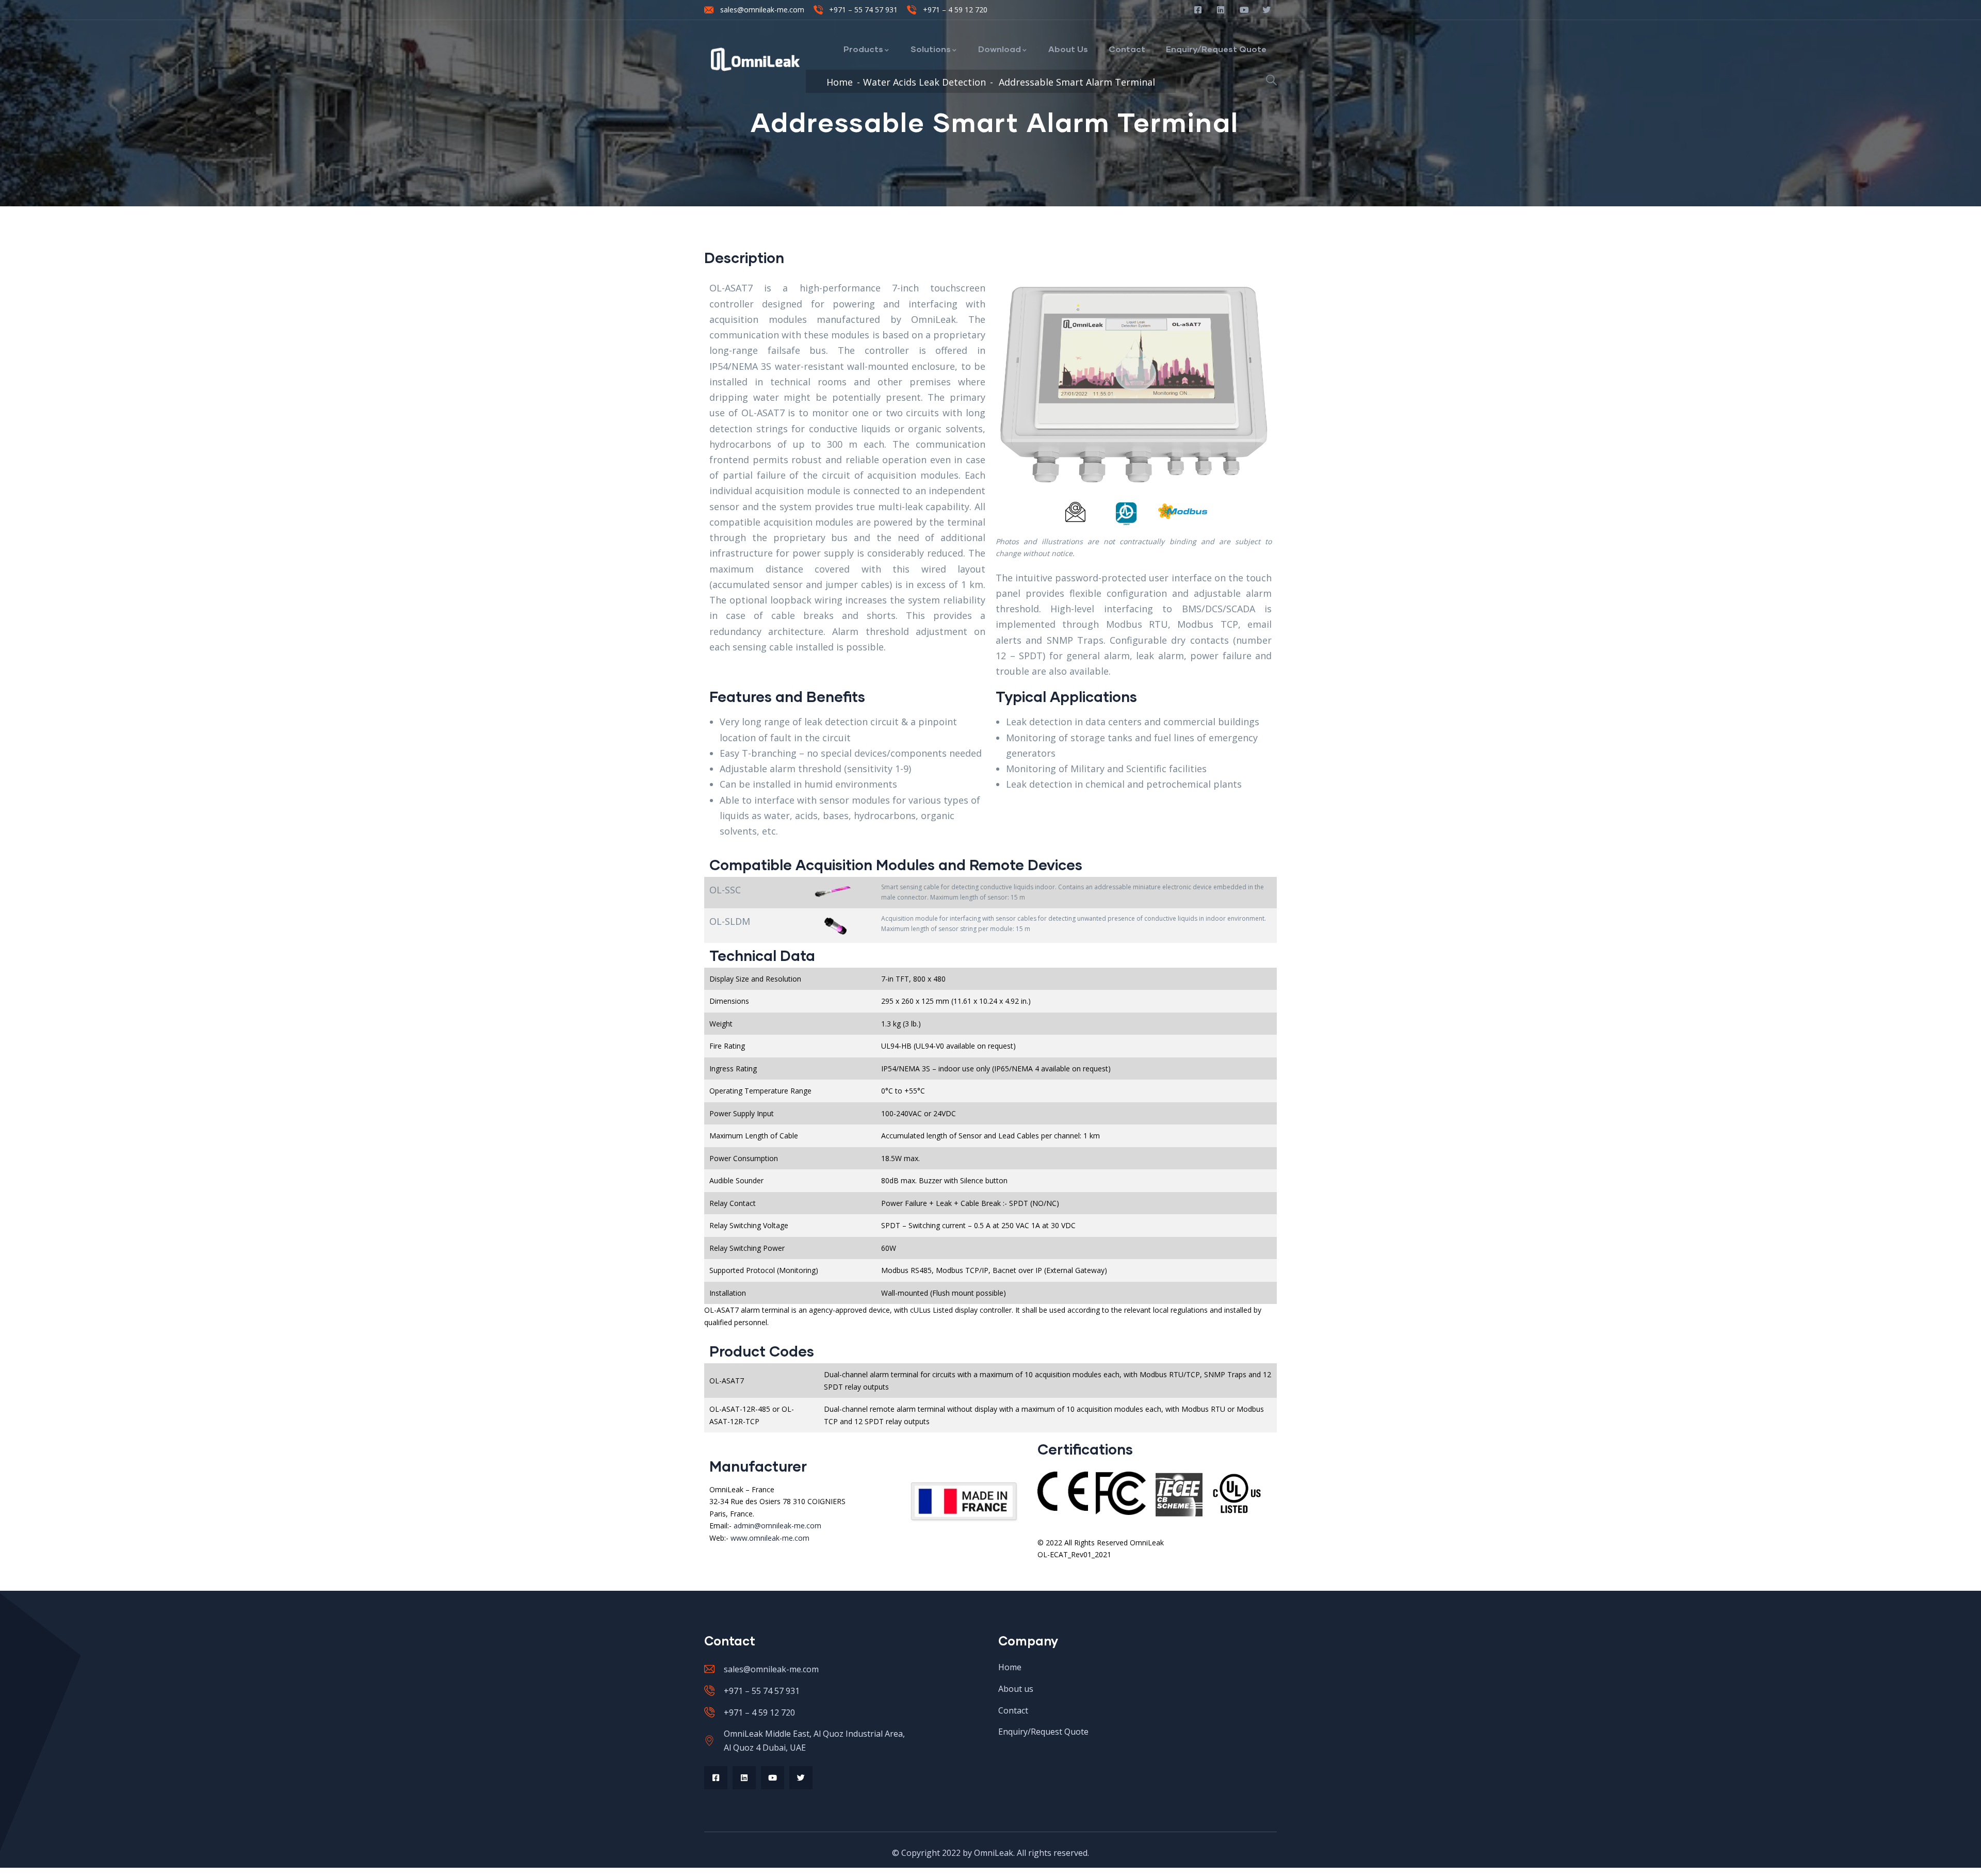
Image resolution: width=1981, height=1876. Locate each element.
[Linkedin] (744, 1778)
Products (863, 49)
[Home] (756, 59)
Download (1000, 49)
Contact (1127, 49)
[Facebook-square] (716, 1778)
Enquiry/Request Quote (1216, 49)
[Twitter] (801, 1778)
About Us (1068, 49)
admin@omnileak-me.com (777, 1526)
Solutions (931, 49)
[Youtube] (773, 1778)
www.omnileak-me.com (770, 1538)
